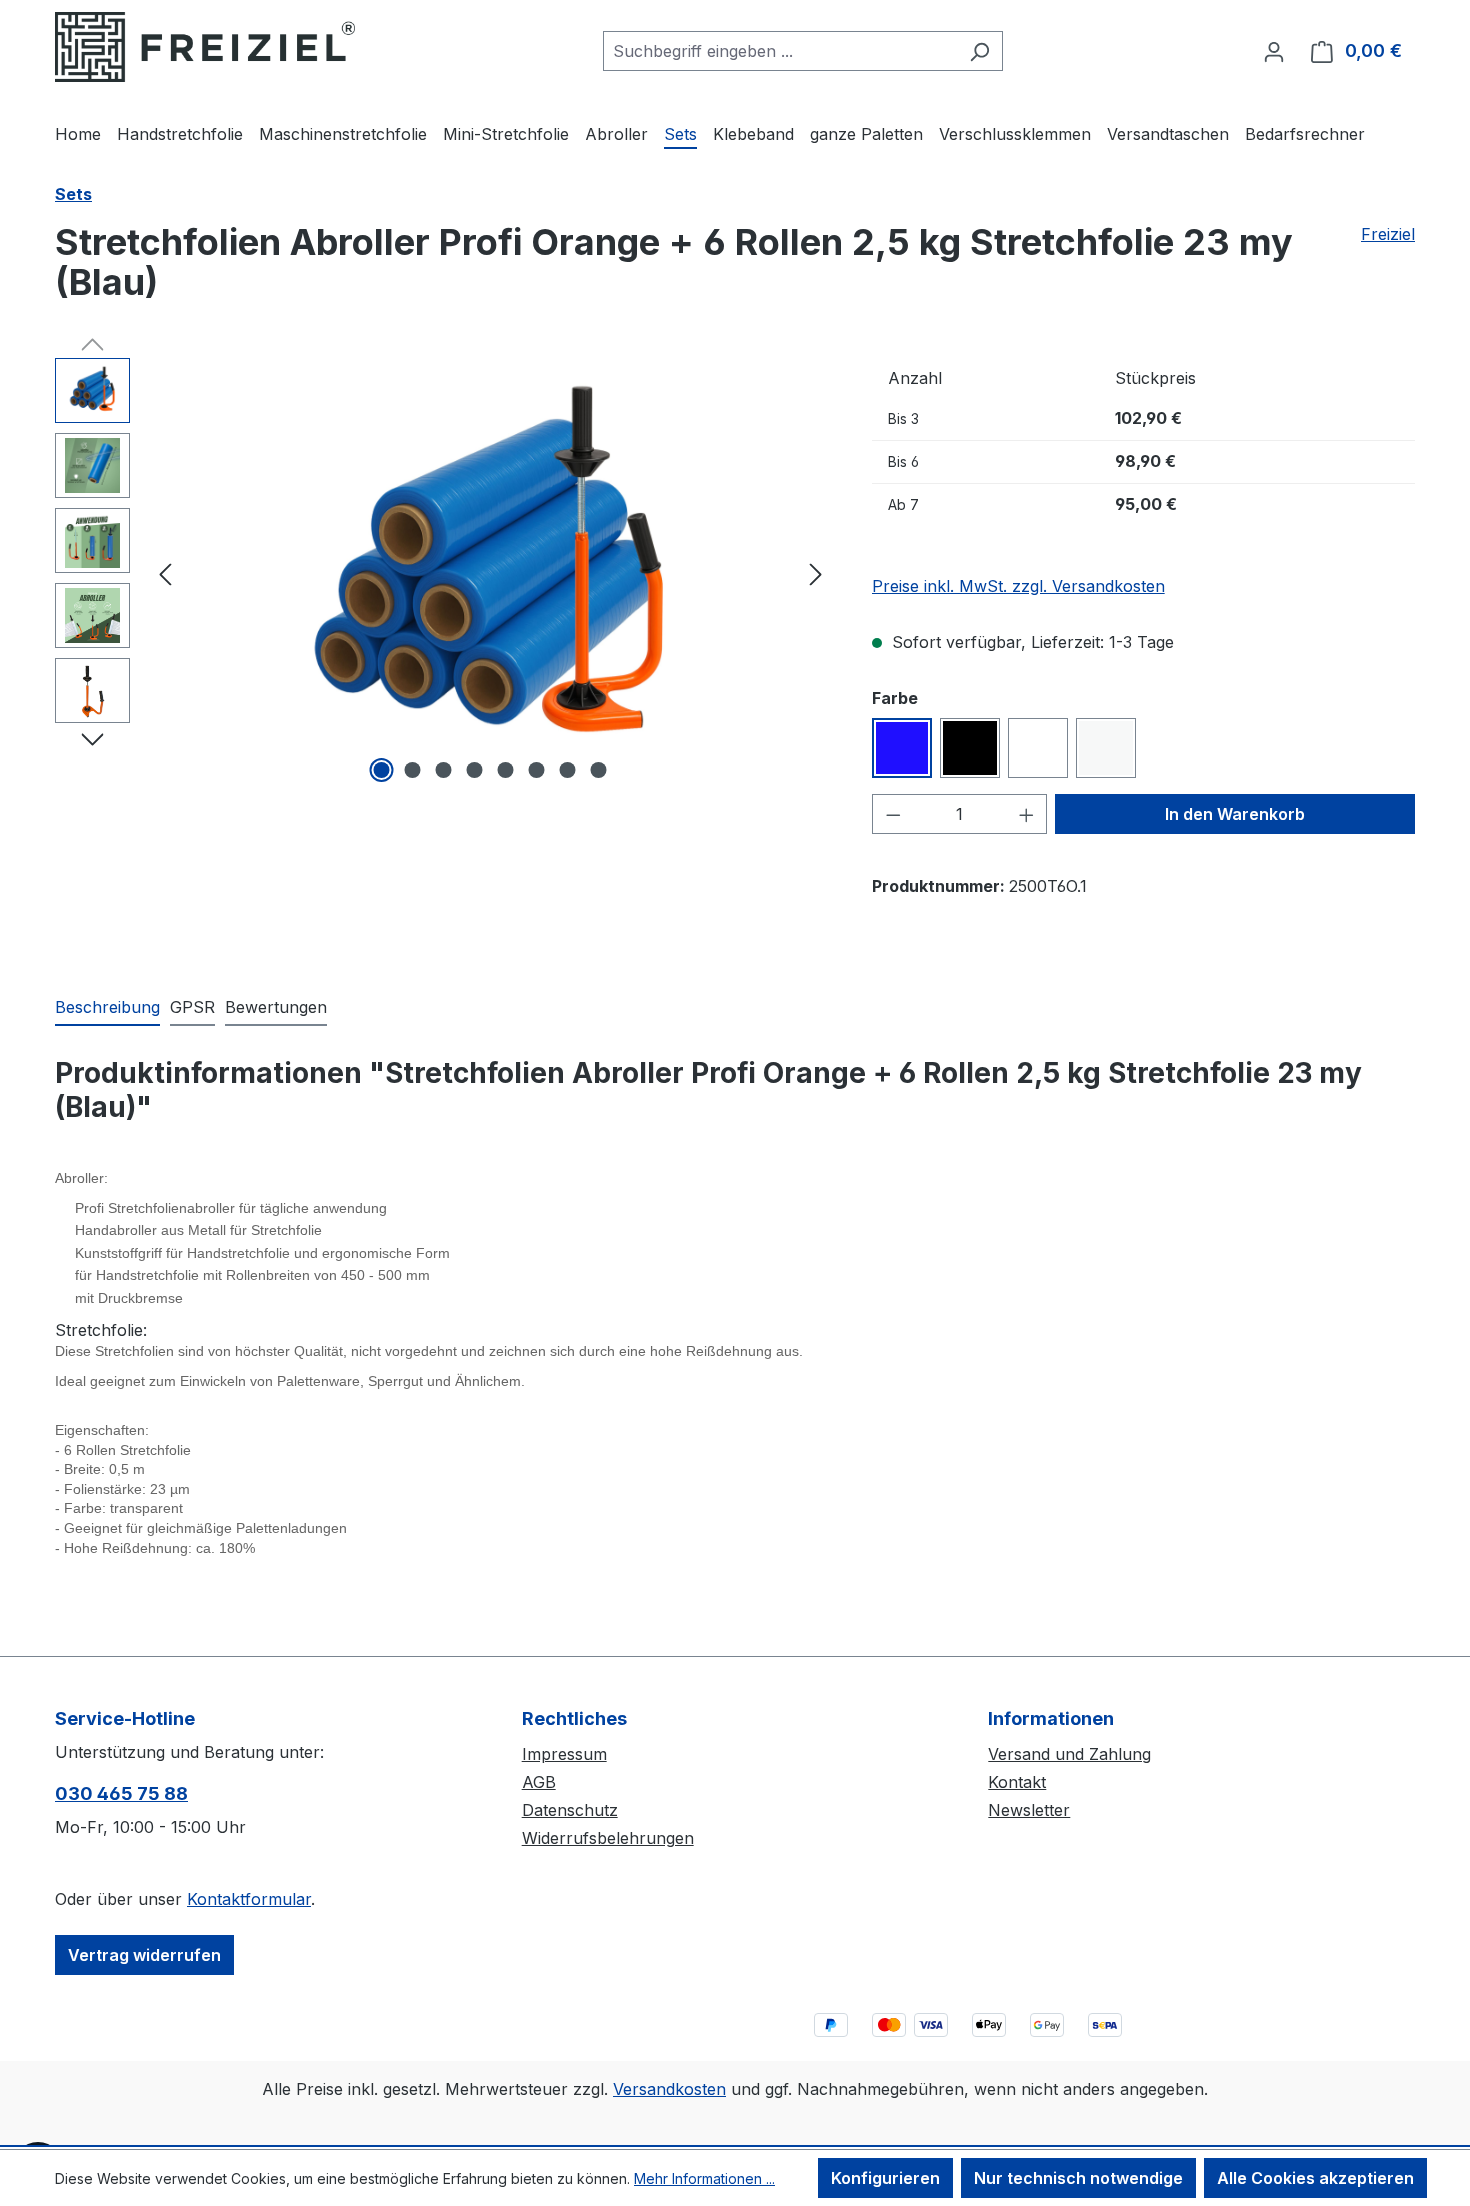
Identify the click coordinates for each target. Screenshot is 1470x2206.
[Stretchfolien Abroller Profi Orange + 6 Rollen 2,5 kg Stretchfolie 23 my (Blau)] (490, 573)
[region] (443, 573)
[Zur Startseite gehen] (205, 47)
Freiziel (1388, 234)
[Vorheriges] (165, 572)
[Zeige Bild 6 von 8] (537, 770)
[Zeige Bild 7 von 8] (568, 770)
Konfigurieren (885, 2178)
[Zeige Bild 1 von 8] (382, 770)
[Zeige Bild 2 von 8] (413, 770)
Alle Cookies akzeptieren (1315, 2178)
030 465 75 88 (121, 1793)
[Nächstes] (816, 572)
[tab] (107, 1008)
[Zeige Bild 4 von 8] (475, 770)
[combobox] (780, 51)
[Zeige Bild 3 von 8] (444, 770)
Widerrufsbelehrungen (608, 1838)
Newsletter (1029, 1810)
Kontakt (1017, 1782)
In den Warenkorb (1235, 814)
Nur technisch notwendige (1078, 2178)
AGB (539, 1782)
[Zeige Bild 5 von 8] (506, 770)
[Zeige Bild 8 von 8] (599, 770)
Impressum (564, 1754)
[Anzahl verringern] (893, 814)
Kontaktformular (249, 1899)
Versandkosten (669, 2089)
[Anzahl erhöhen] (1027, 814)
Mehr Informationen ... (704, 2178)
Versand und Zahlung (1069, 1754)
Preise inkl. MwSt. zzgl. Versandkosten (1018, 586)
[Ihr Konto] (1274, 51)
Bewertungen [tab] (276, 1007)
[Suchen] (979, 51)
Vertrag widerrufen (144, 1955)
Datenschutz (570, 1810)
